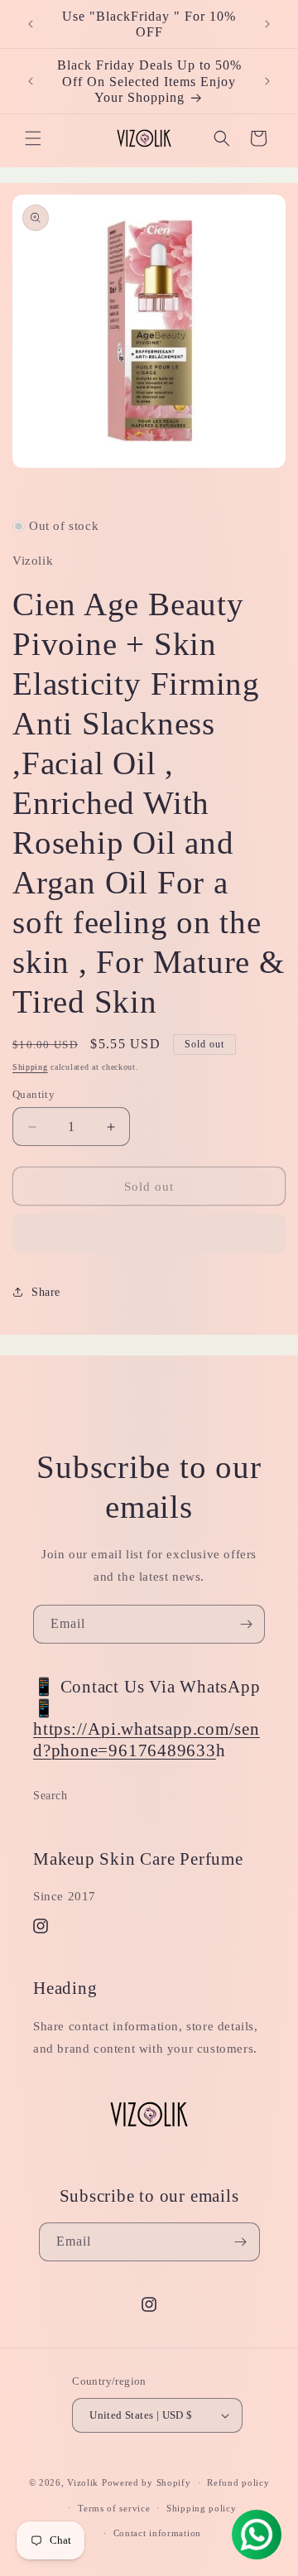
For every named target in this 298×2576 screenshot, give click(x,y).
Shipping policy (202, 2508)
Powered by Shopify (147, 2482)
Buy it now (149, 1234)
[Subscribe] (246, 1624)
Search (50, 1796)
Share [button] (46, 1292)
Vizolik (83, 2482)
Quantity (34, 1094)
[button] (33, 138)
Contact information (157, 2533)
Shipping (30, 1067)
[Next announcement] (267, 24)
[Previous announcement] (31, 24)
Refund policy (238, 2482)
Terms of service (114, 2508)
